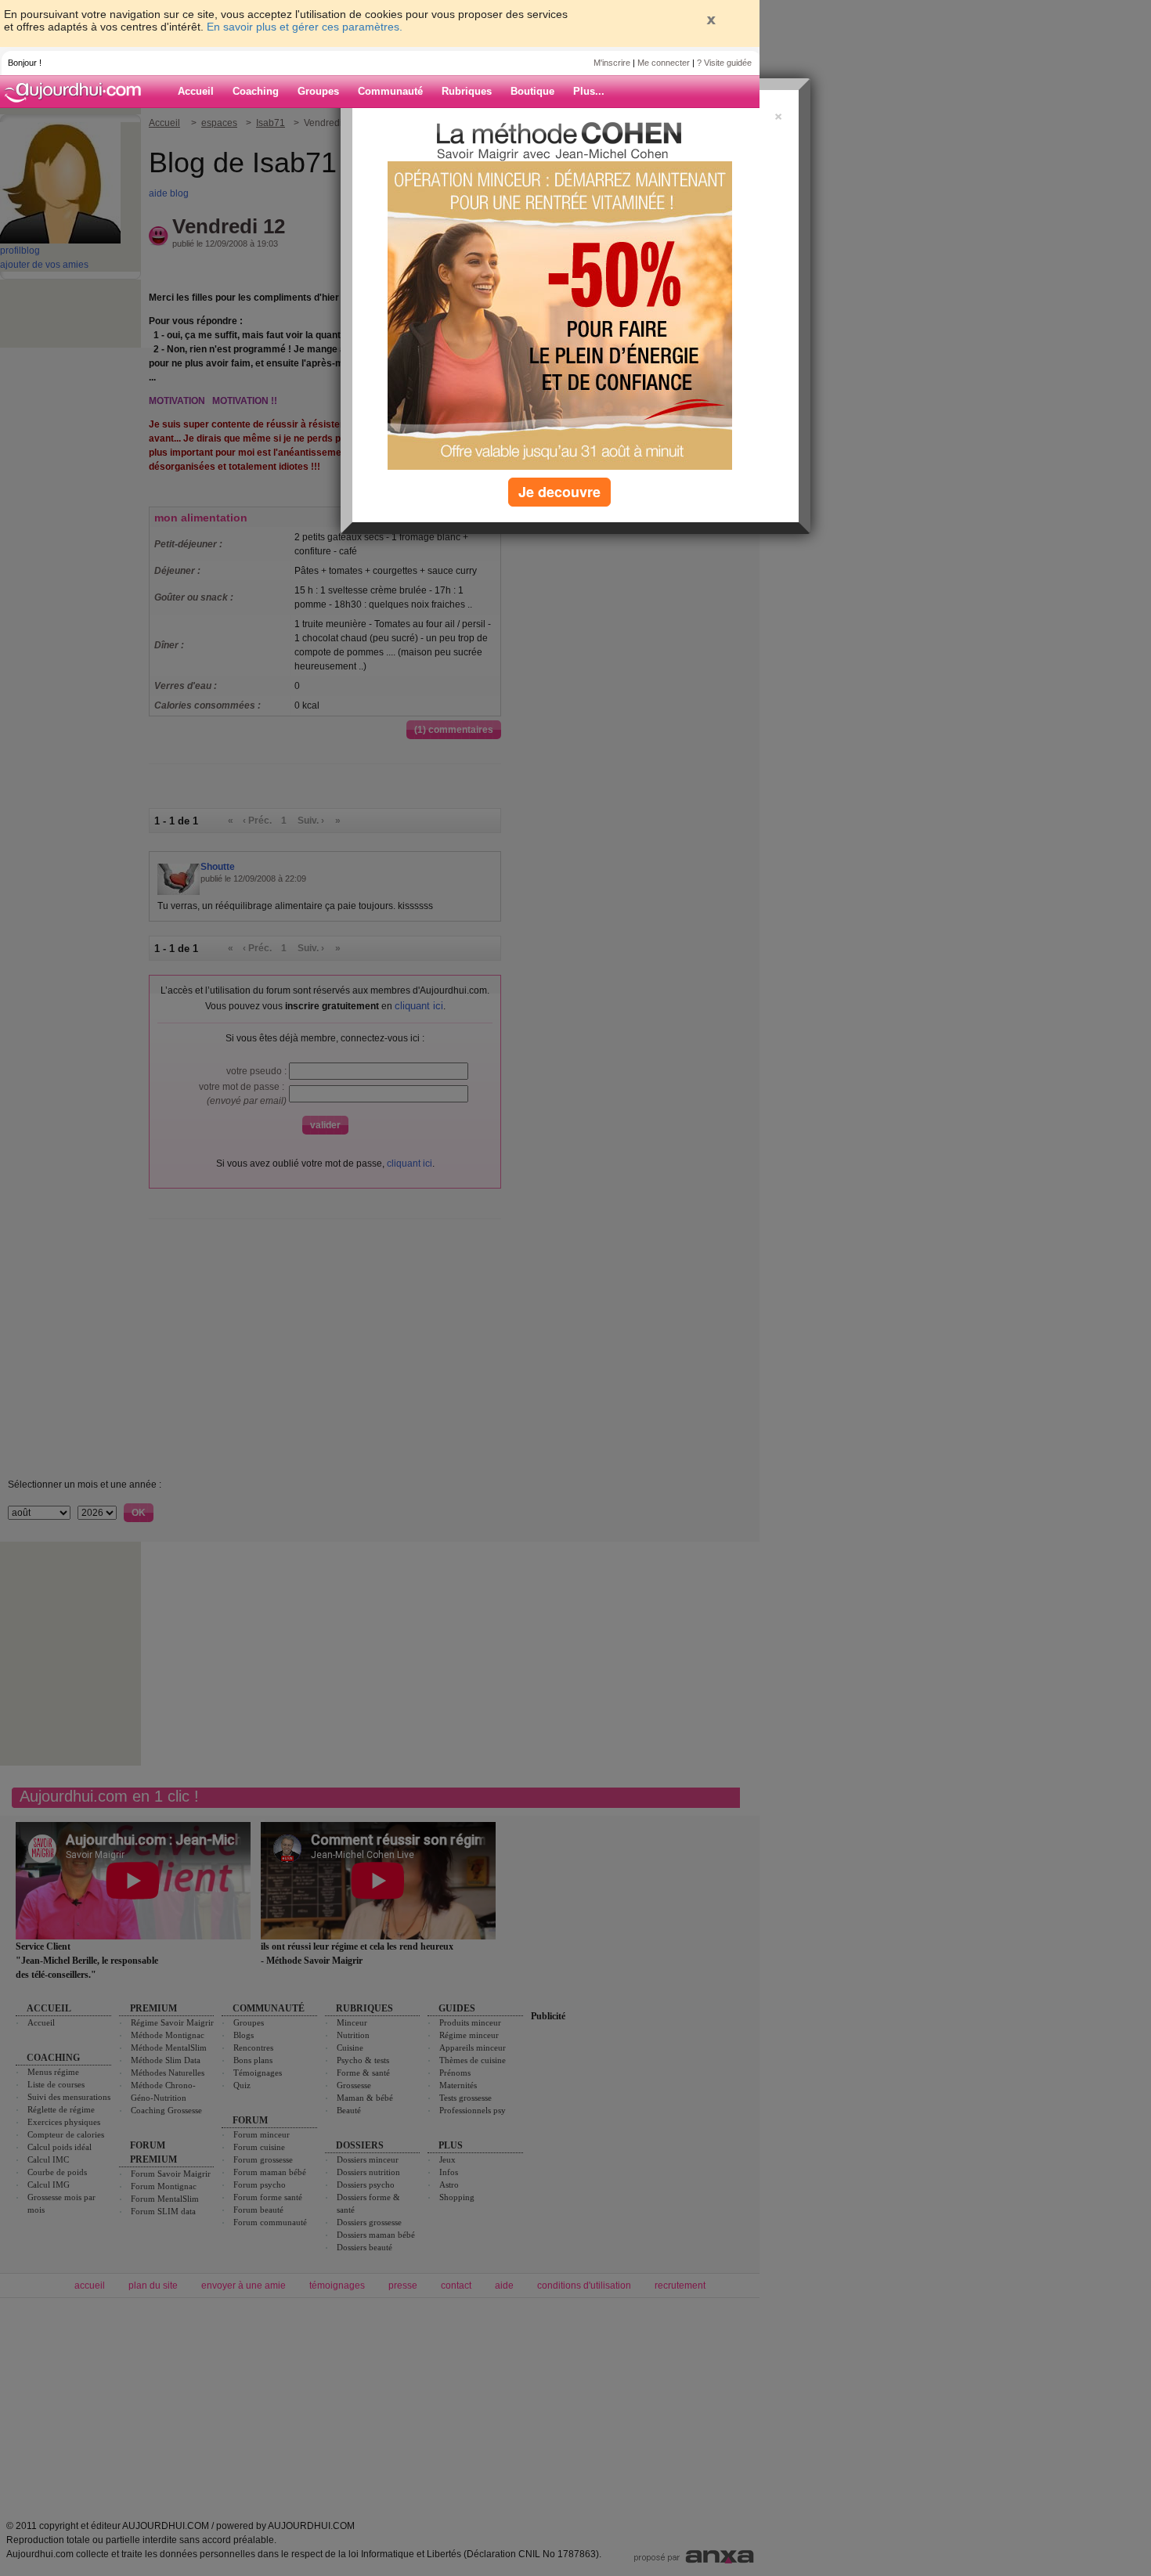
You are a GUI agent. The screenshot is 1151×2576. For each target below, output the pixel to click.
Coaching (256, 91)
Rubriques (467, 91)
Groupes (318, 91)
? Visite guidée (724, 63)
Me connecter (664, 63)
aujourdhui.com (78, 92)
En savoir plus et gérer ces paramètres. (305, 27)
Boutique (532, 91)
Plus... (589, 91)
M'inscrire (612, 63)
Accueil (196, 91)
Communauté (390, 91)
